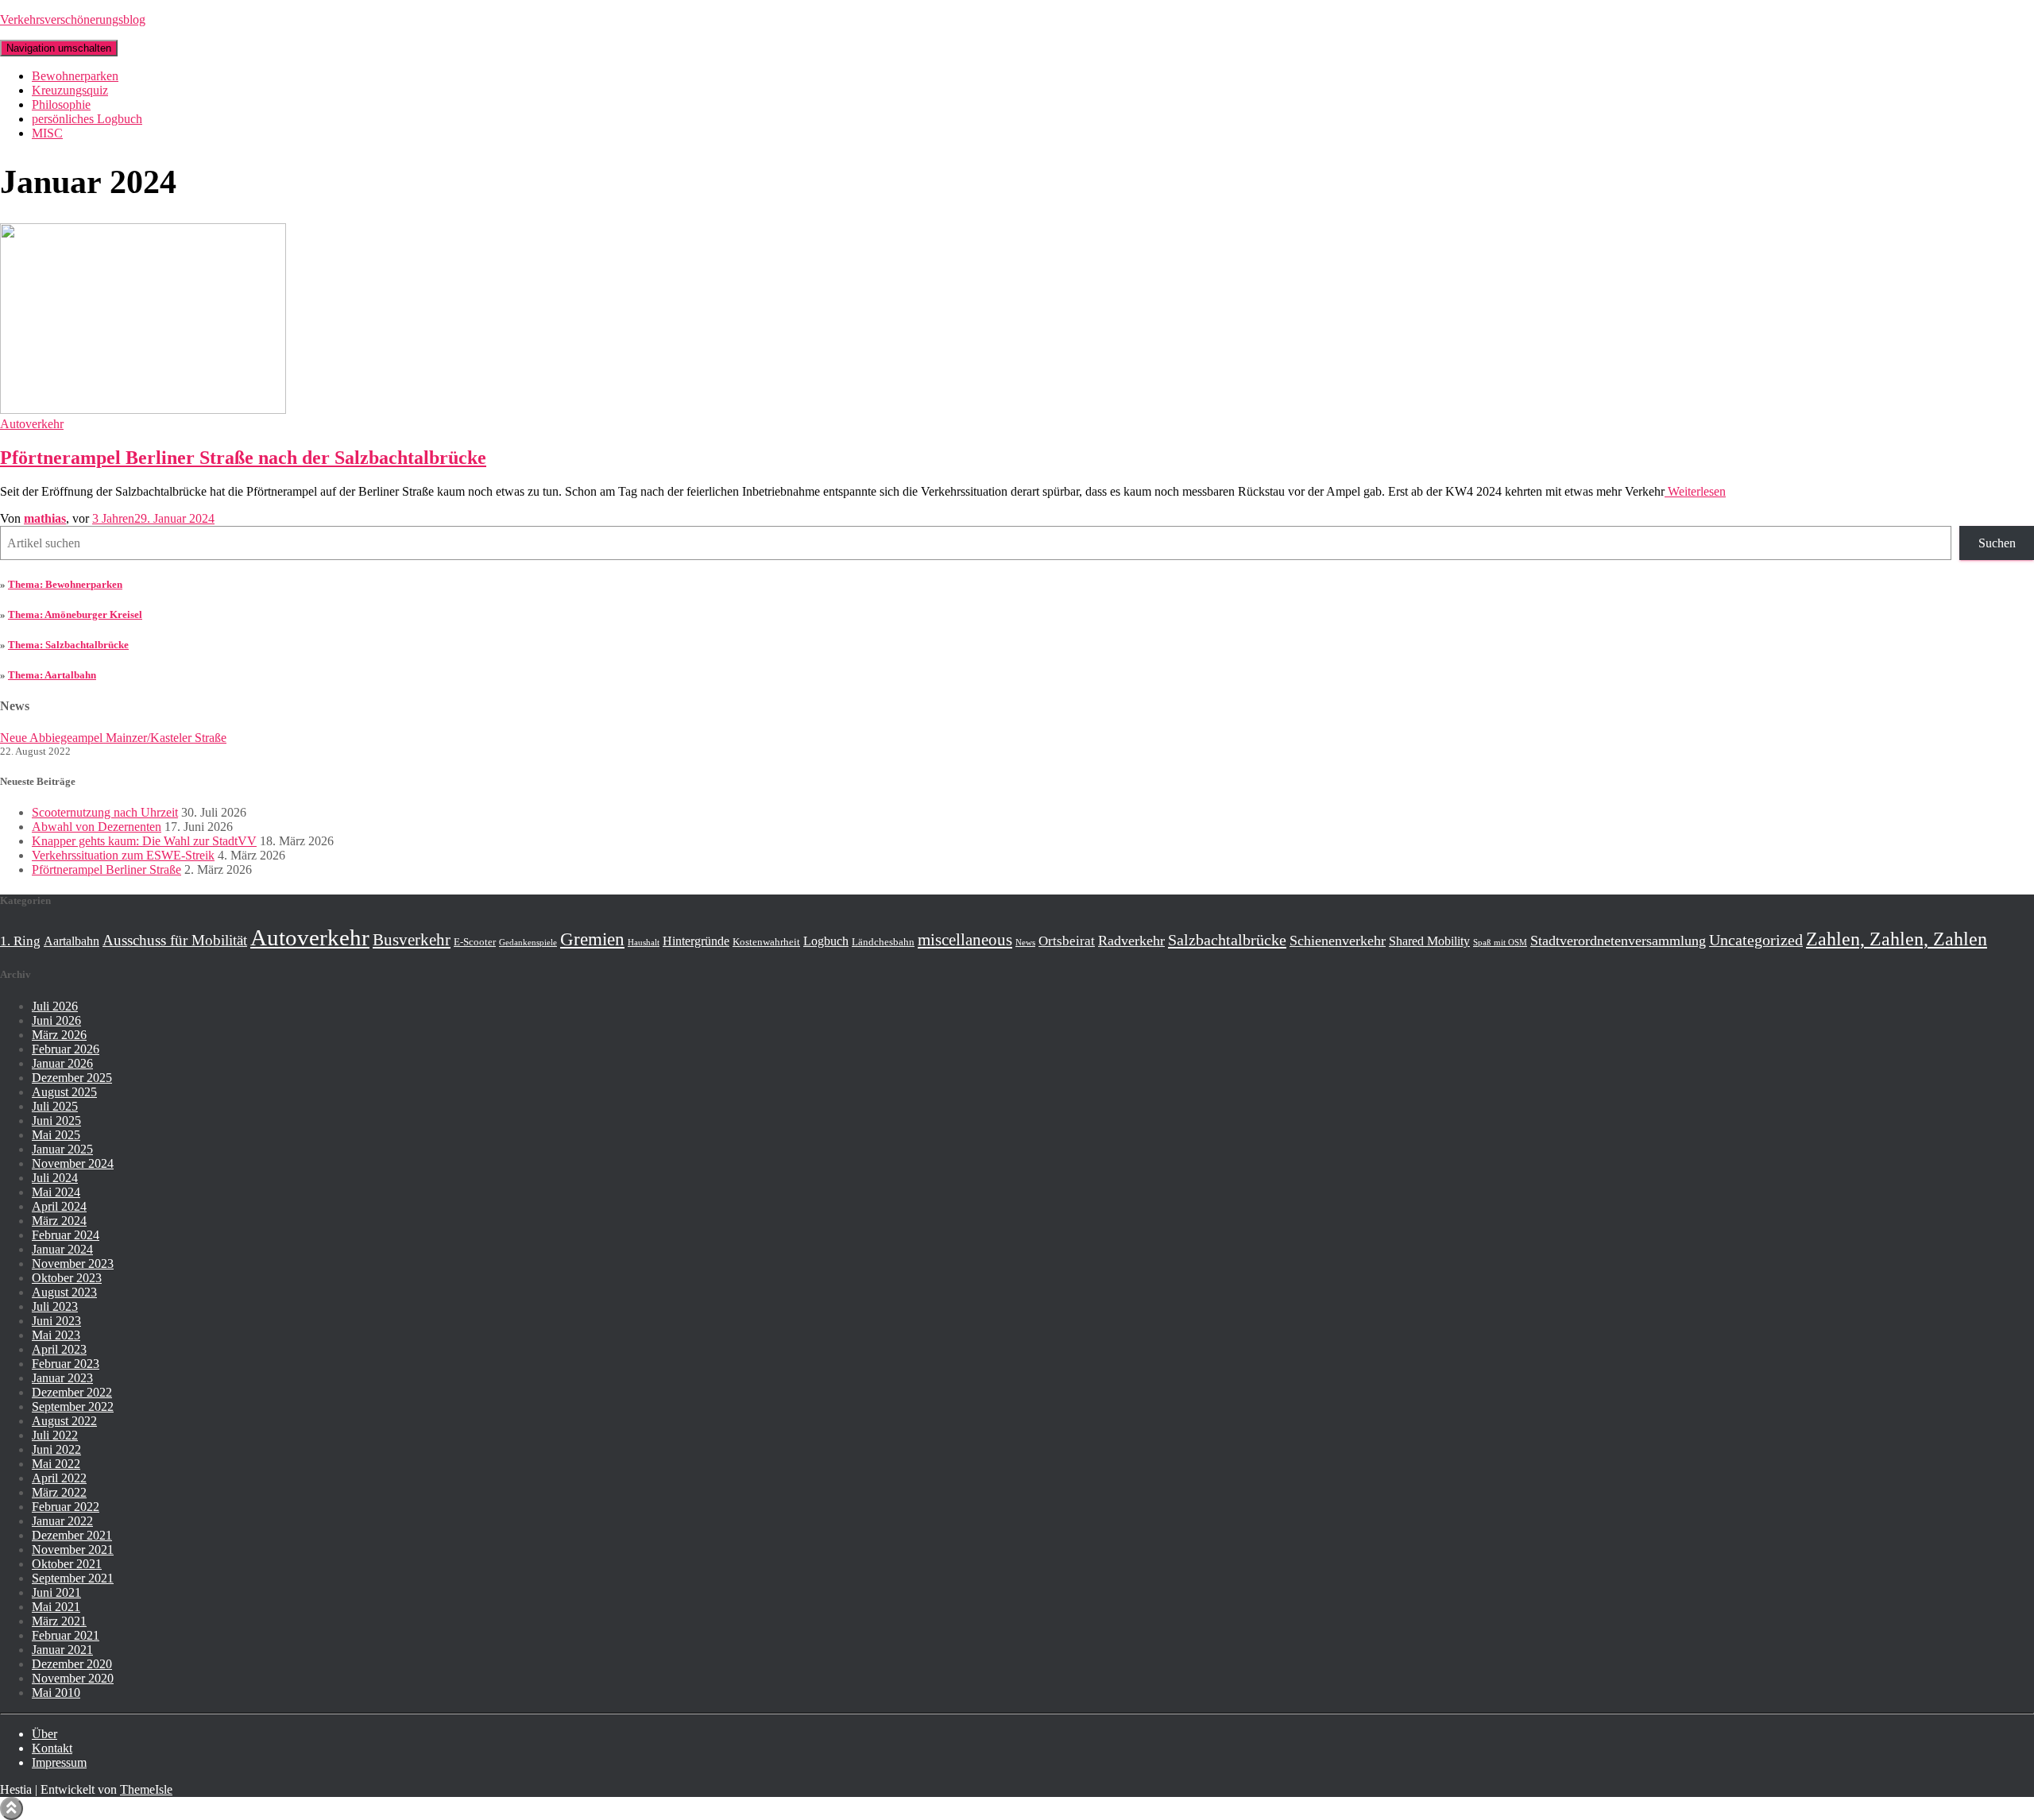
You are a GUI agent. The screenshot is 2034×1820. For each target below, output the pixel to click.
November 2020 (73, 1678)
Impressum (59, 1762)
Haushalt (644, 943)
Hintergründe (696, 941)
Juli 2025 (55, 1106)
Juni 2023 (56, 1321)
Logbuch (826, 941)
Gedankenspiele (528, 943)
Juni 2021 (56, 1592)
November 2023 (73, 1264)
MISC (47, 133)
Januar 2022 (62, 1521)
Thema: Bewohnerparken (65, 584)
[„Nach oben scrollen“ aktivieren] (12, 1808)
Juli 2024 (55, 1178)
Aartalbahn (72, 941)
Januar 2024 (62, 1249)
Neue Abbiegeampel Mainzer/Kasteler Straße (113, 738)
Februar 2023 (66, 1364)
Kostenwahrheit (766, 942)
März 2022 (59, 1492)
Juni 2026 (56, 1020)
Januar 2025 (62, 1149)
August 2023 (64, 1292)
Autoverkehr (32, 424)
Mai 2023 (56, 1335)
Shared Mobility (1429, 941)
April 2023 (59, 1349)
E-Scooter (475, 942)
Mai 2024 (56, 1192)
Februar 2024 (66, 1235)
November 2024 (73, 1163)
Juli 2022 (55, 1435)
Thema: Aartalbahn (52, 675)
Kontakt (52, 1748)
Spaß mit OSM (1500, 943)
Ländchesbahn (883, 942)
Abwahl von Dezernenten (97, 827)
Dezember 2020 (72, 1664)
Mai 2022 (56, 1464)
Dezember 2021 (72, 1535)
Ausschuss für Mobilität (175, 940)
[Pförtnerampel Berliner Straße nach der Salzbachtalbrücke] (143, 410)
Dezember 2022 (72, 1392)
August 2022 (64, 1421)
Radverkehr (1131, 941)
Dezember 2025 (72, 1078)
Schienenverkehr (1338, 941)
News (1025, 943)
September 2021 (73, 1578)
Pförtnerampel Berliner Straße (106, 869)
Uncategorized (1756, 940)
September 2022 (73, 1407)
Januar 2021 (62, 1650)
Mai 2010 (56, 1692)
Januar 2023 (62, 1378)
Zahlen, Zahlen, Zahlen (1897, 939)
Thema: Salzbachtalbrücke (68, 645)
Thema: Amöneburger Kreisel (75, 614)
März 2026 (59, 1035)
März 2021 (59, 1621)
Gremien (592, 939)
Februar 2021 (66, 1635)
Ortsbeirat (1067, 941)
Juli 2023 (55, 1306)
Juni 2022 (56, 1449)
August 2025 (64, 1092)
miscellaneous (965, 940)
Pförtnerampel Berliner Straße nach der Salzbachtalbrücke (243, 458)
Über (44, 1734)
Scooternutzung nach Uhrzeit (105, 812)
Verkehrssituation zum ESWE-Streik (123, 855)
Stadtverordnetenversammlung (1618, 941)
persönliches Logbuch (87, 119)
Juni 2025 (56, 1121)
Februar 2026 (66, 1049)
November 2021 (73, 1550)
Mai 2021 (56, 1607)
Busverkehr (412, 940)
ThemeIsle (146, 1789)
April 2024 (59, 1206)
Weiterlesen (1695, 491)
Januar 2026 (62, 1063)
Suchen (1997, 543)
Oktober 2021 (67, 1564)
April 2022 (59, 1478)
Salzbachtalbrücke (1227, 940)
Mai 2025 (56, 1135)
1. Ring (20, 941)
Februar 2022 (66, 1507)
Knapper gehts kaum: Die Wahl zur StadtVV (144, 841)
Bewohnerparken (75, 76)
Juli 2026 (55, 1006)
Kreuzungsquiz (70, 90)
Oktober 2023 (67, 1278)
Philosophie (61, 104)
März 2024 (59, 1221)
